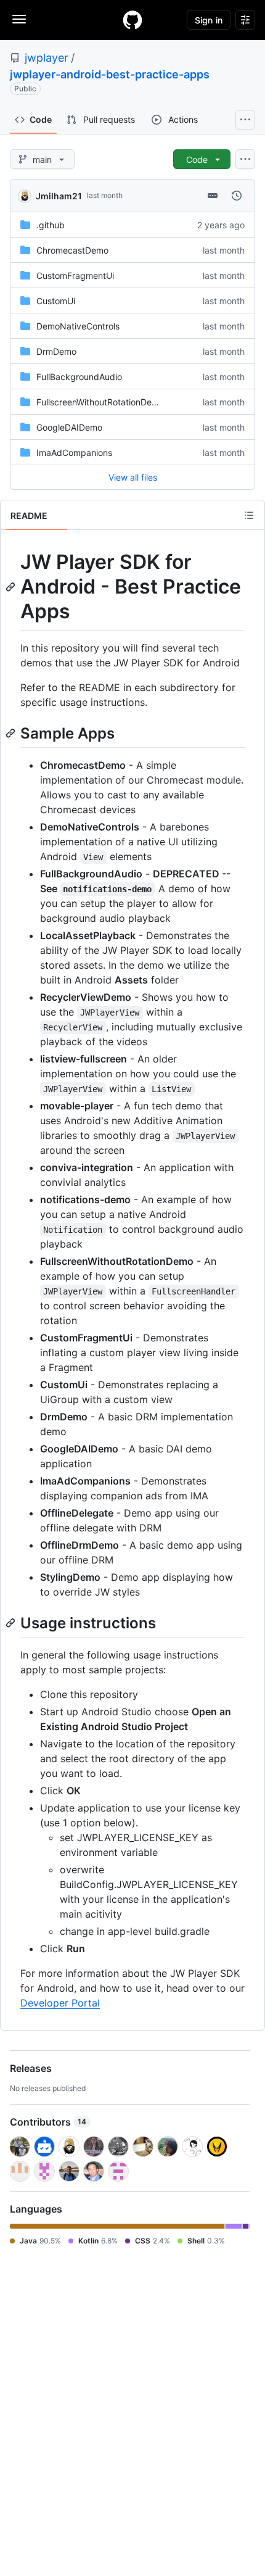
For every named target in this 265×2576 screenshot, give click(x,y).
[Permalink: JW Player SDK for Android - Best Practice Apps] (12, 587)
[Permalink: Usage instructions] (12, 1623)
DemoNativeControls (78, 326)
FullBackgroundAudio (79, 377)
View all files (133, 477)
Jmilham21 (59, 196)
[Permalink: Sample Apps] (12, 733)
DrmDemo (56, 351)
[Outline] (249, 515)
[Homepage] (132, 20)
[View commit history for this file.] (237, 196)
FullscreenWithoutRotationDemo (100, 402)
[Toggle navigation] (19, 19)
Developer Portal (60, 2003)
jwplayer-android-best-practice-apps (110, 74)
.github (51, 225)
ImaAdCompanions (74, 453)
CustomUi (56, 301)
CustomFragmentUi (75, 275)
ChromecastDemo (72, 250)
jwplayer (47, 58)
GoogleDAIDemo (69, 427)
